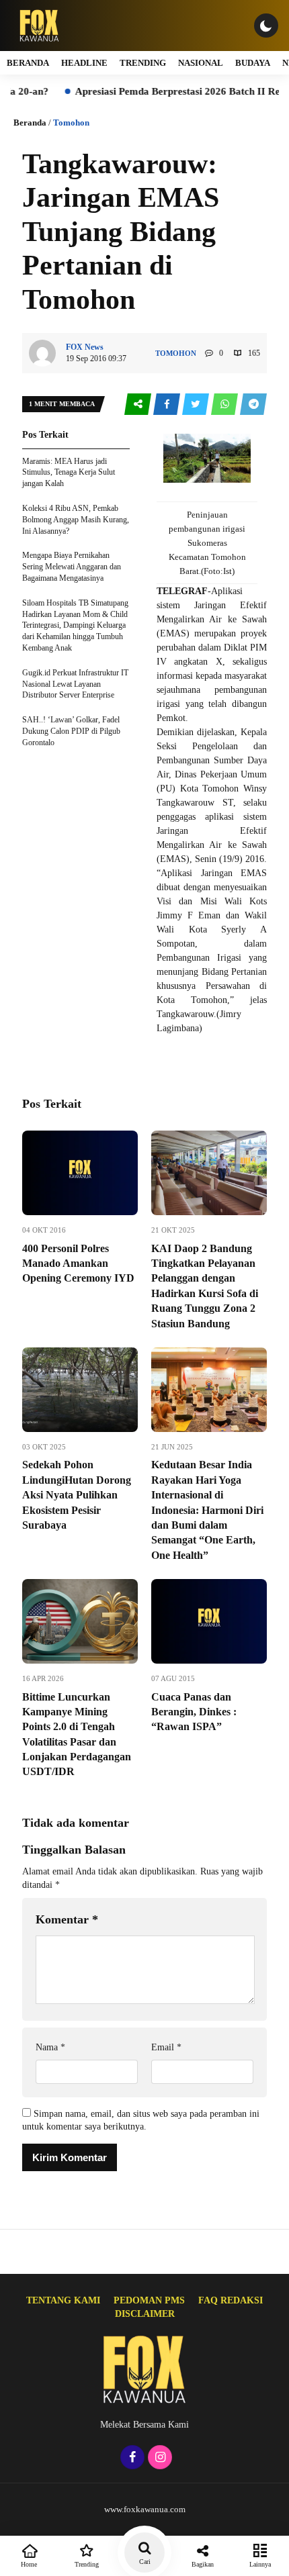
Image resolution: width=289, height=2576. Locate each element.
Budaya (253, 63)
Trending (143, 63)
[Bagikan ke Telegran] (253, 404)
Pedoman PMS (149, 2300)
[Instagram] (158, 2458)
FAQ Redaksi (231, 2300)
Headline (84, 63)
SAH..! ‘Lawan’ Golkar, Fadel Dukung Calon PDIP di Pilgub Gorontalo (71, 731)
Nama (50, 2047)
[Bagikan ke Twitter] (197, 404)
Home (29, 2564)
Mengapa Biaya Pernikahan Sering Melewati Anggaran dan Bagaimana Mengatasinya (72, 567)
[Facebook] (131, 2458)
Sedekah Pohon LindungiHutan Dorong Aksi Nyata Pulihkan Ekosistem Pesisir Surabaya (77, 1495)
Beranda (28, 63)
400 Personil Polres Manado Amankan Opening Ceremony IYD (78, 1263)
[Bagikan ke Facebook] (168, 404)
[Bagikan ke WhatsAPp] (225, 404)
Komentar (67, 1919)
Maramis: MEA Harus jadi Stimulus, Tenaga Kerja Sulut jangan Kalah (69, 473)
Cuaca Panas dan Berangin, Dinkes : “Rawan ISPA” (194, 1712)
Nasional (201, 63)
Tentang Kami (63, 2300)
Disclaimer (145, 2314)
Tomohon (71, 123)
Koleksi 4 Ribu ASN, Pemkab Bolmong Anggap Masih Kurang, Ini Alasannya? (76, 520)
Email (166, 2047)
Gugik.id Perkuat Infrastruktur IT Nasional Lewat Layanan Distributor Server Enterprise (75, 684)
